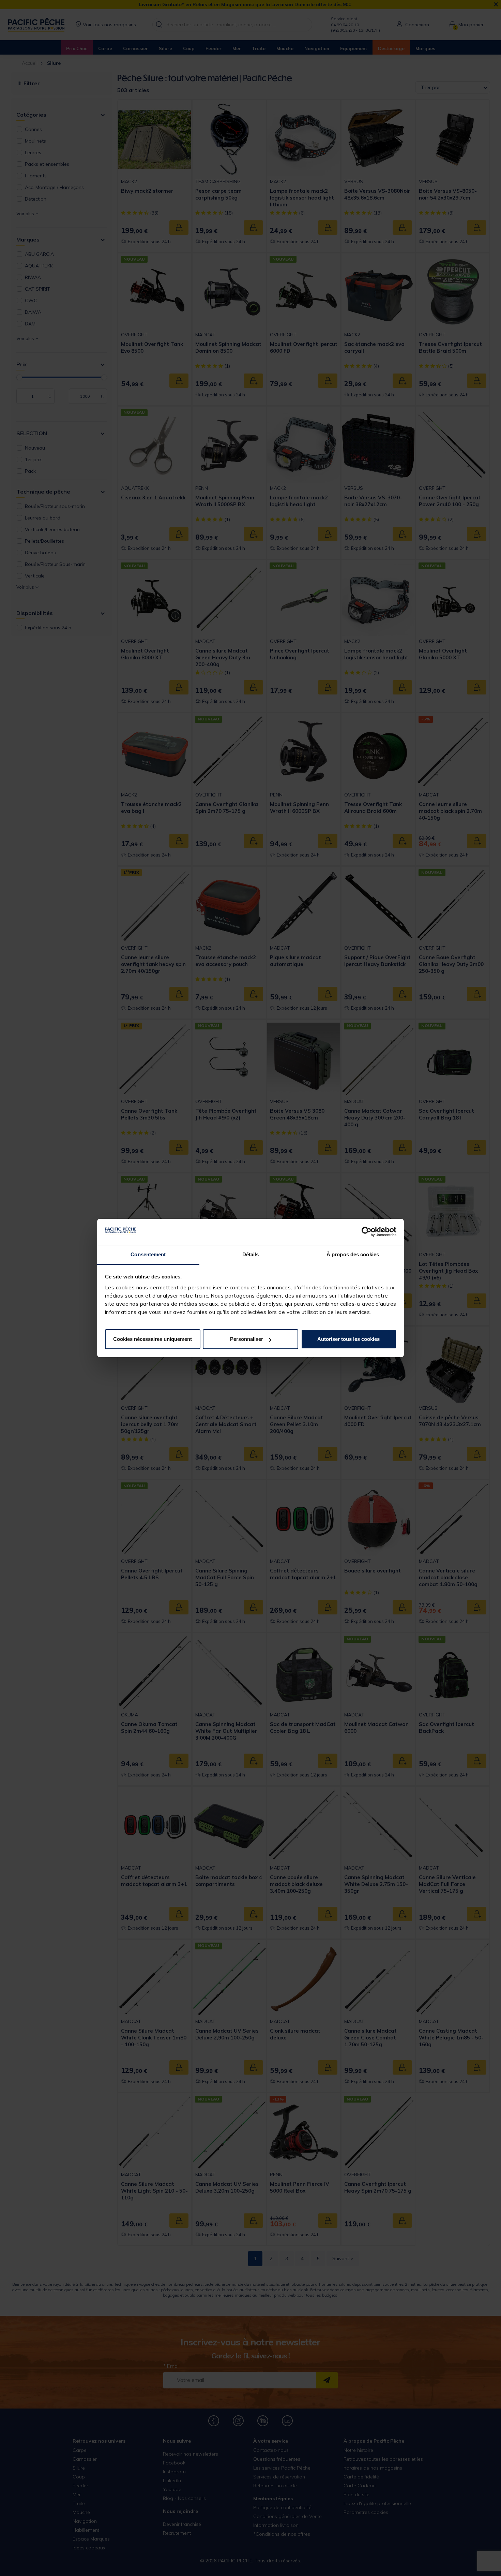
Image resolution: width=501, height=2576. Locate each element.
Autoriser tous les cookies (348, 1339)
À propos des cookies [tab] (353, 1254)
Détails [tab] (251, 1254)
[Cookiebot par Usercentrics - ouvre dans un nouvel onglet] (367, 1232)
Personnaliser (247, 1339)
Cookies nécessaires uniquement (153, 1339)
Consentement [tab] (148, 1254)
